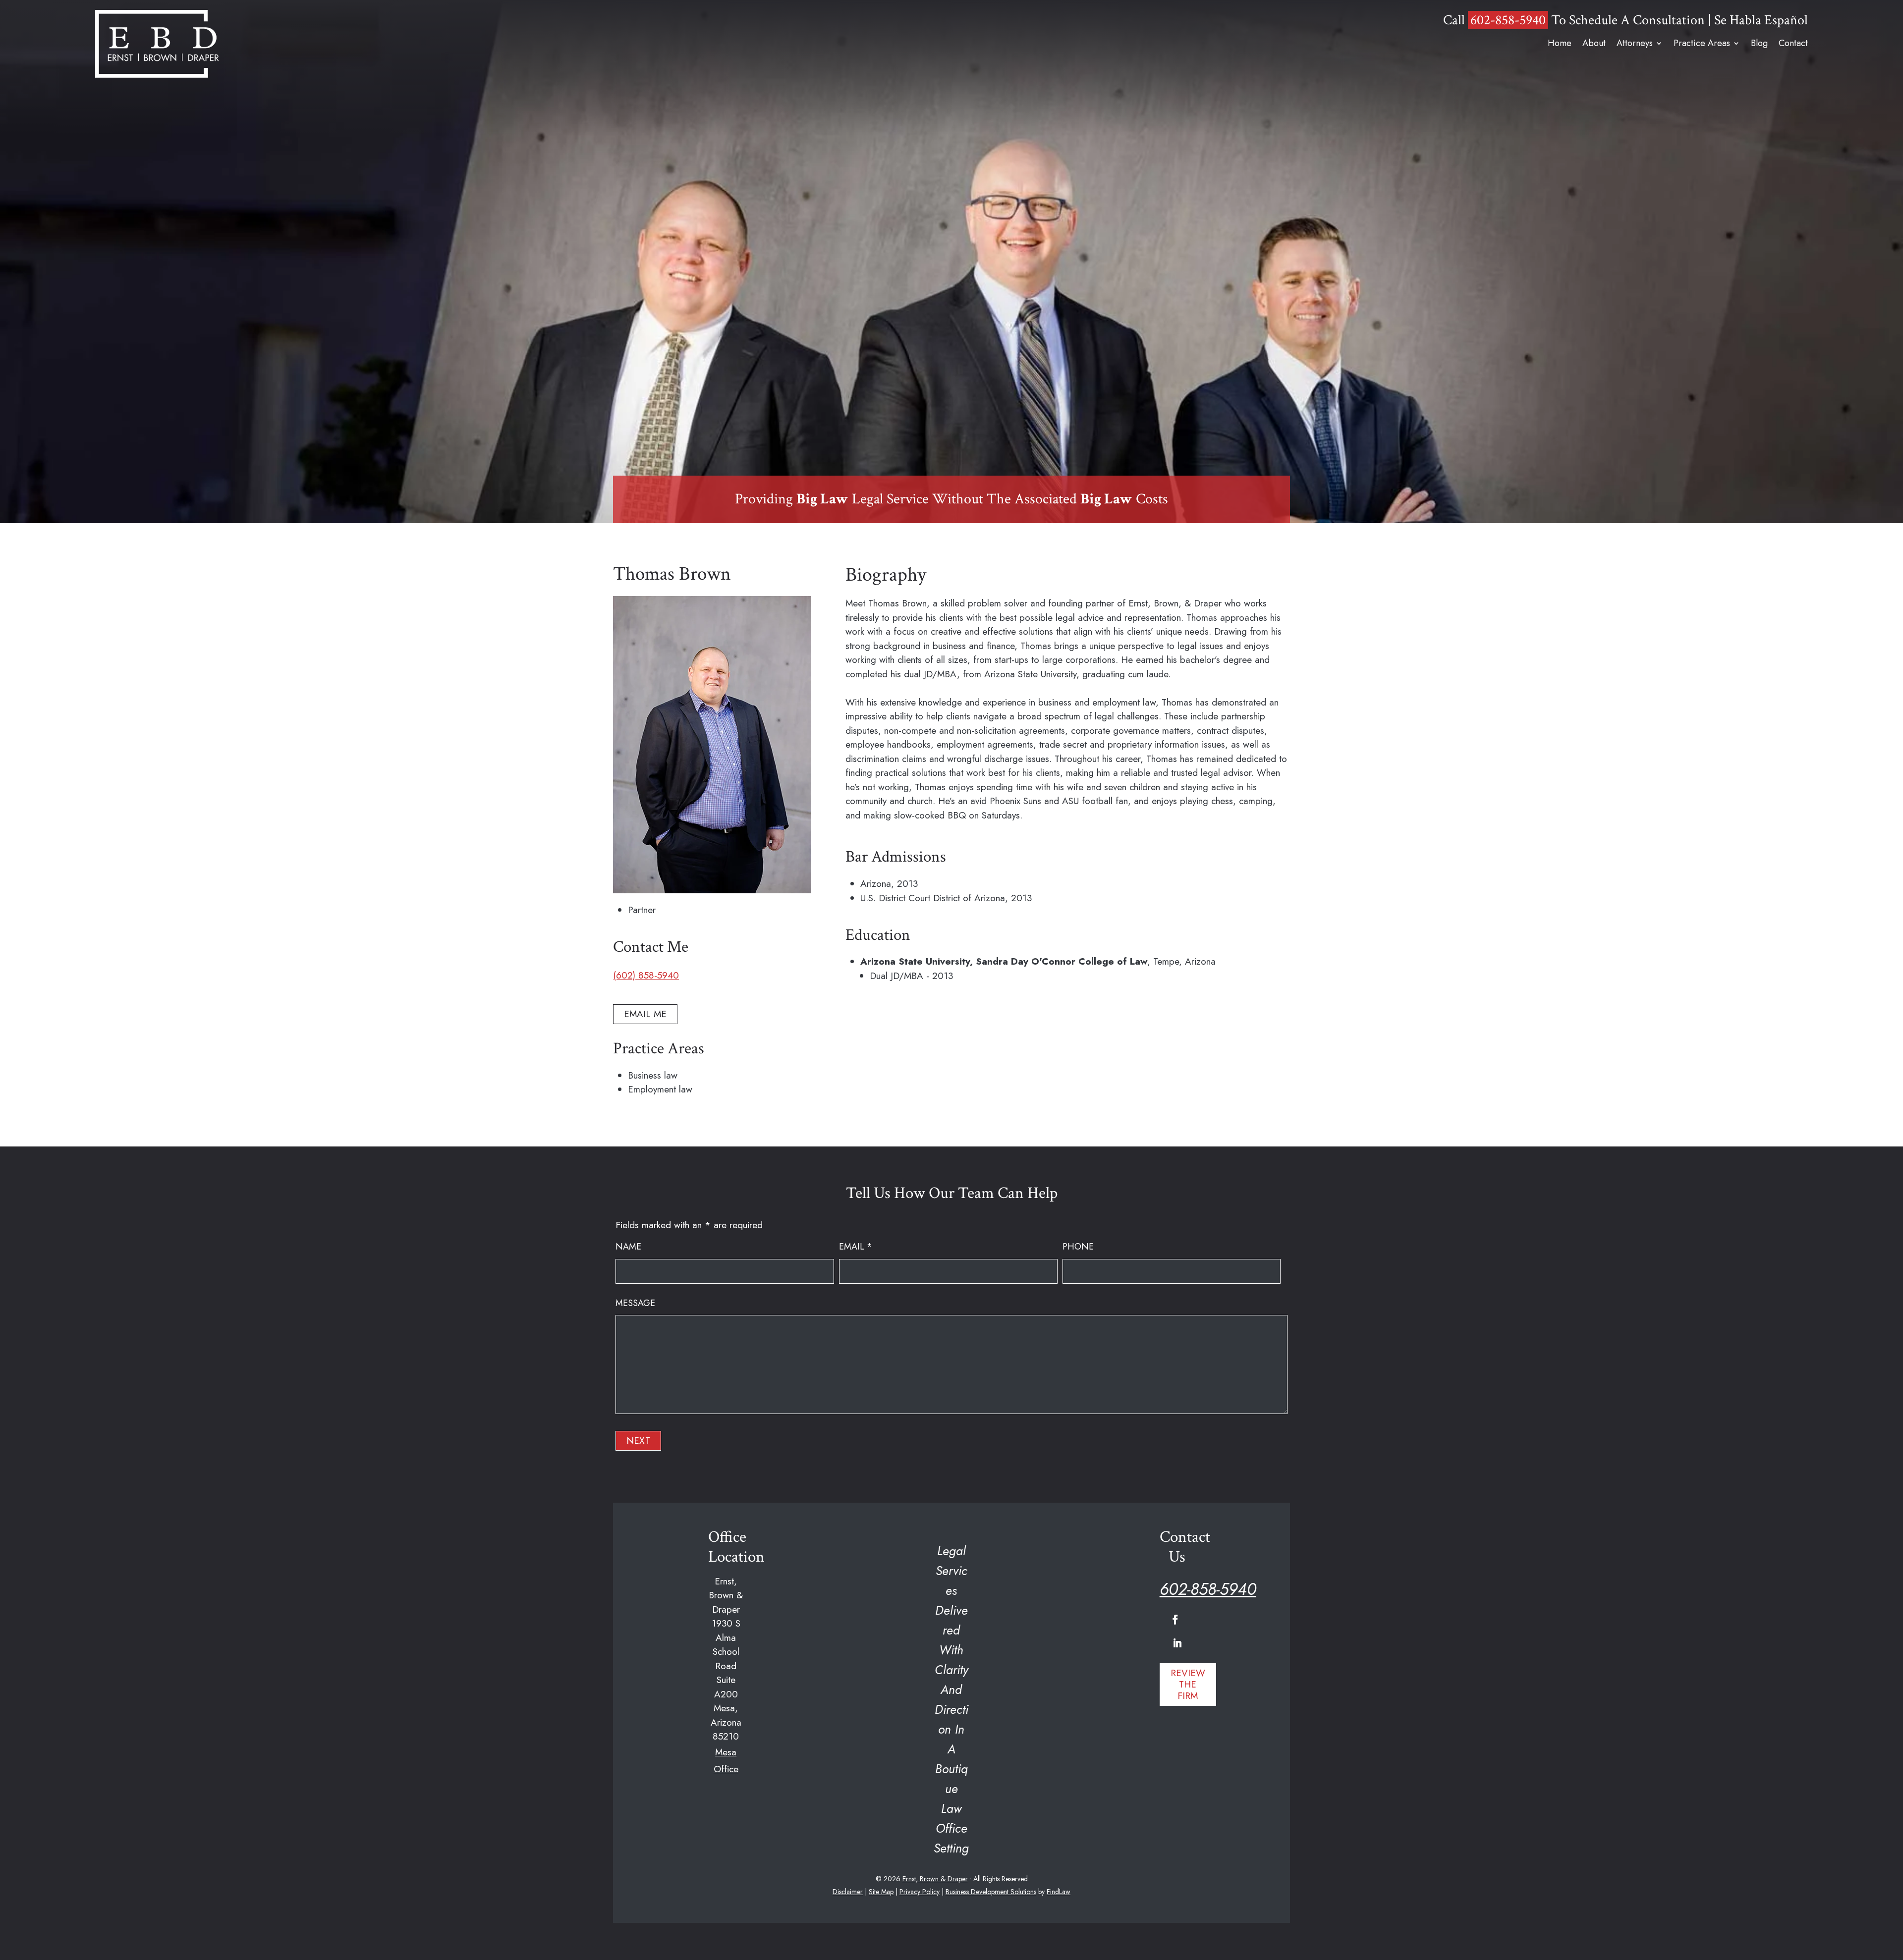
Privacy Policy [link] (920, 1892)
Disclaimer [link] (848, 1892)
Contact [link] (1793, 44)
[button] (1175, 1620)
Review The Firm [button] (1188, 1684)
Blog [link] (1759, 44)
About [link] (1594, 44)
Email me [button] (645, 1014)
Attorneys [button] (1635, 44)
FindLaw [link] (1059, 1892)
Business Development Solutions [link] (991, 1892)
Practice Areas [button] (1702, 44)
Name (628, 1247)
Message (635, 1303)
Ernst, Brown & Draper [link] (935, 1879)
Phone (1078, 1247)
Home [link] (1560, 44)
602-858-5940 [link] (1508, 20)
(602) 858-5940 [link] (646, 975)
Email (856, 1247)
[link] (157, 44)
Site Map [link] (881, 1892)
